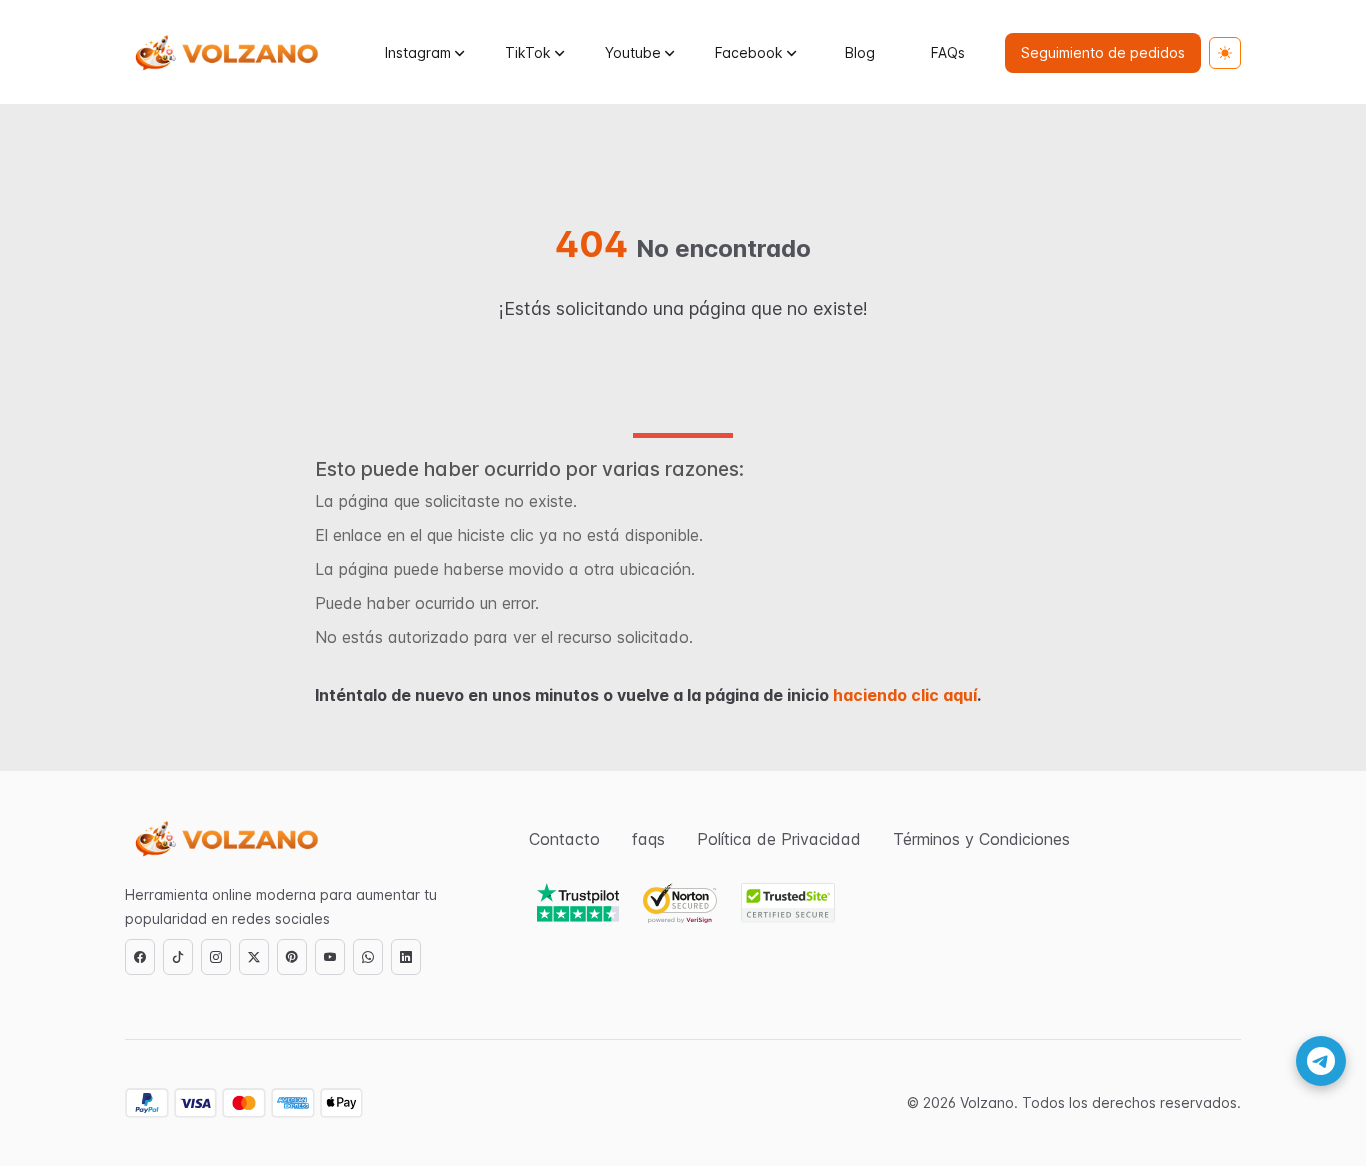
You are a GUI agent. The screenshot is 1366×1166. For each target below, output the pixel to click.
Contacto (564, 839)
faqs (648, 839)
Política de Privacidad (779, 839)
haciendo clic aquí (905, 695)
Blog (860, 52)
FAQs (948, 52)
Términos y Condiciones (981, 839)
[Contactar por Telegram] (1321, 1061)
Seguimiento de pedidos (1103, 52)
